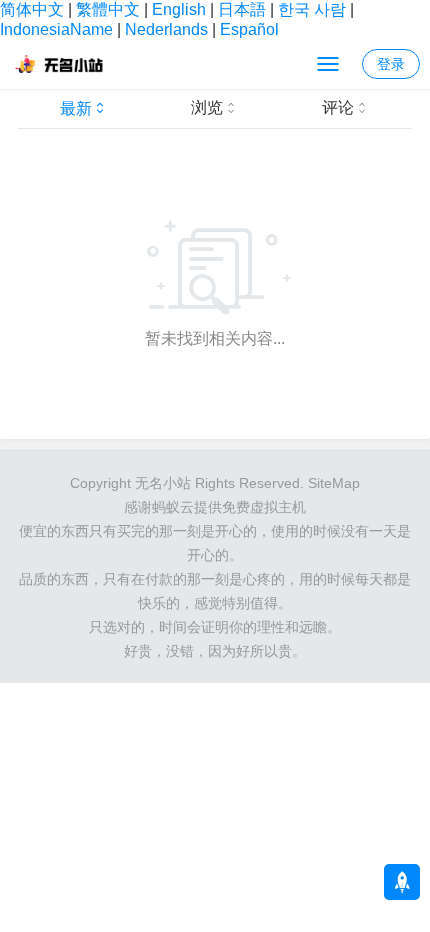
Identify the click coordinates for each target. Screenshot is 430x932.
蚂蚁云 (173, 507)
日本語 (242, 9)
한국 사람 (312, 9)
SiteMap (334, 483)
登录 (391, 64)
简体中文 (32, 9)
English (179, 9)
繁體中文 (108, 9)
